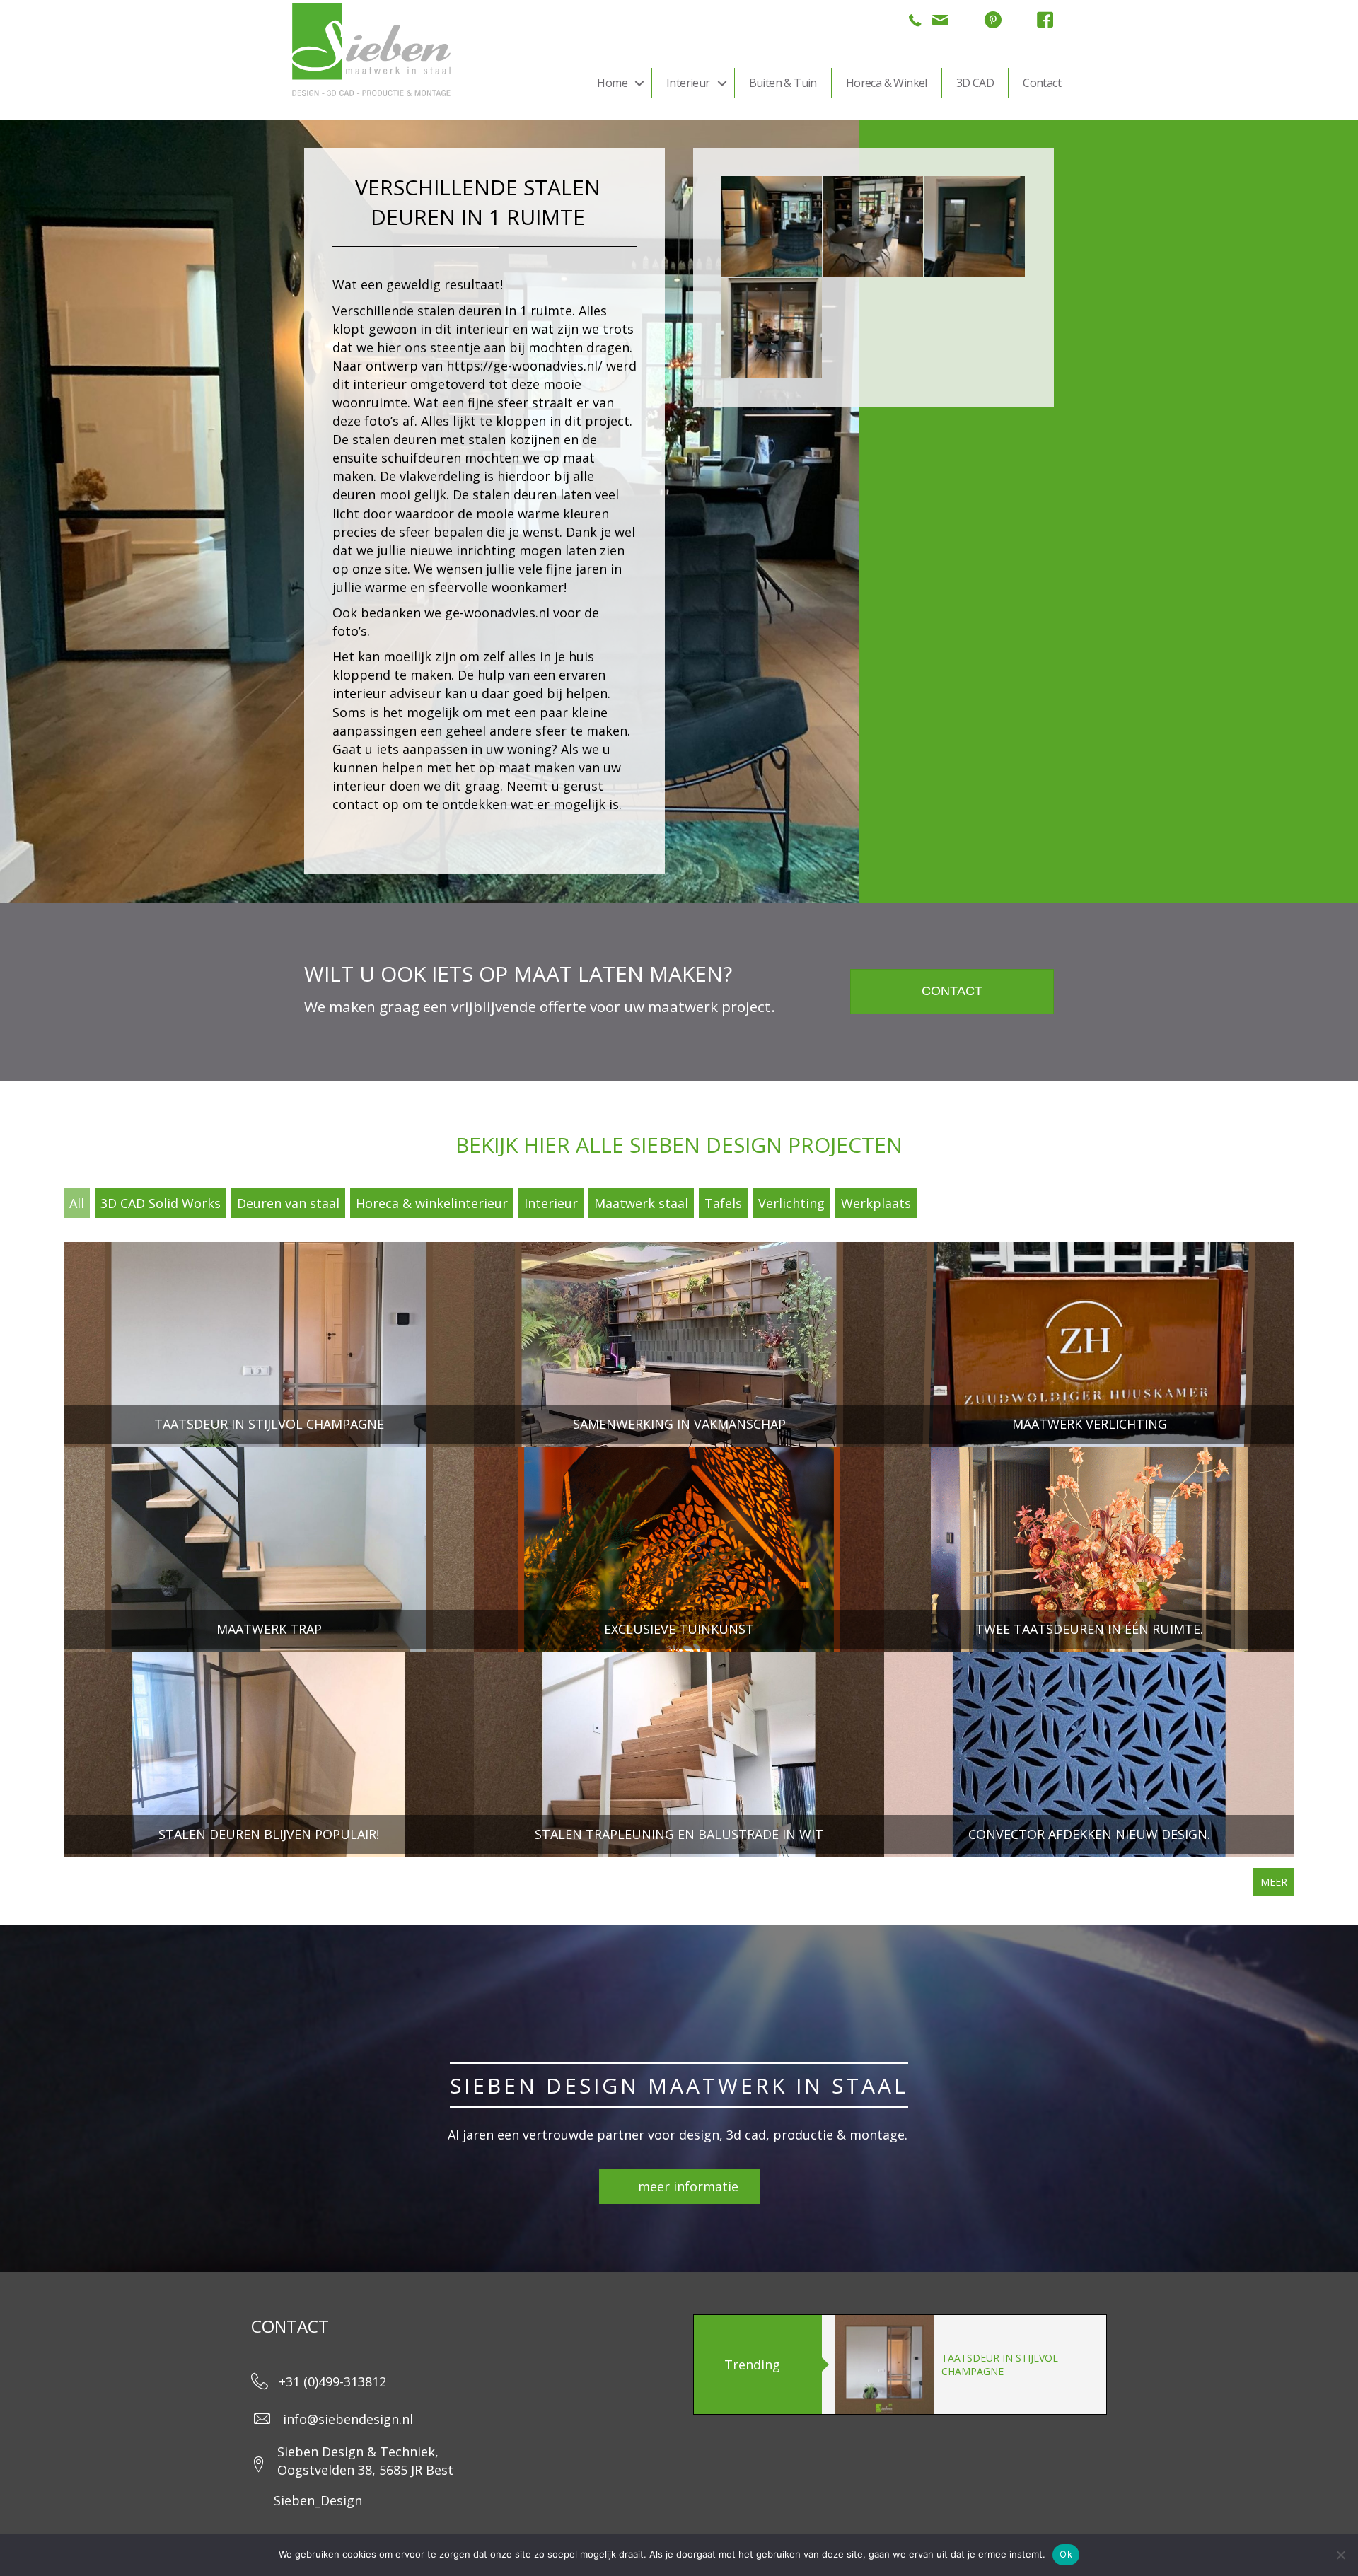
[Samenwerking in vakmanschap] (679, 1345)
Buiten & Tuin (783, 83)
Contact (1042, 83)
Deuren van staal (288, 1203)
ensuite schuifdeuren (397, 458)
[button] (639, 83)
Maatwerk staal (641, 1203)
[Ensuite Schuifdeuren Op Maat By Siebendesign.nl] (873, 226)
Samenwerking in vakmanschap (988, 2365)
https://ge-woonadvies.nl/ (524, 366)
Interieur (688, 83)
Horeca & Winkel (887, 83)
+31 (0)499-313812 (332, 2381)
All (77, 1203)
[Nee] (1340, 2555)
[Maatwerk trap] (269, 1550)
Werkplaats (876, 1203)
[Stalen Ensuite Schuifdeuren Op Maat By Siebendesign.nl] (772, 328)
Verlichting (791, 1203)
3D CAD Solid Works (161, 1203)
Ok (1066, 2554)
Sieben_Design (318, 2500)
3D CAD (975, 83)
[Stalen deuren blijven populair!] (269, 1755)
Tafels (723, 1203)
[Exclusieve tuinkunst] (679, 1550)
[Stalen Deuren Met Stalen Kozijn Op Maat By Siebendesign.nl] (975, 226)
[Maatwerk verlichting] (1089, 1345)
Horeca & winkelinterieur (432, 1203)
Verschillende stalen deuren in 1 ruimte (452, 311)
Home (612, 83)
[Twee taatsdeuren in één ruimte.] (1089, 1550)
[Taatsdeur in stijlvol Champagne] (269, 1345)
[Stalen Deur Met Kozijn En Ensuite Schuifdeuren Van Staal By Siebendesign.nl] (772, 226)
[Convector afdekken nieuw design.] (1089, 1755)
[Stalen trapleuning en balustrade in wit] (679, 1755)
